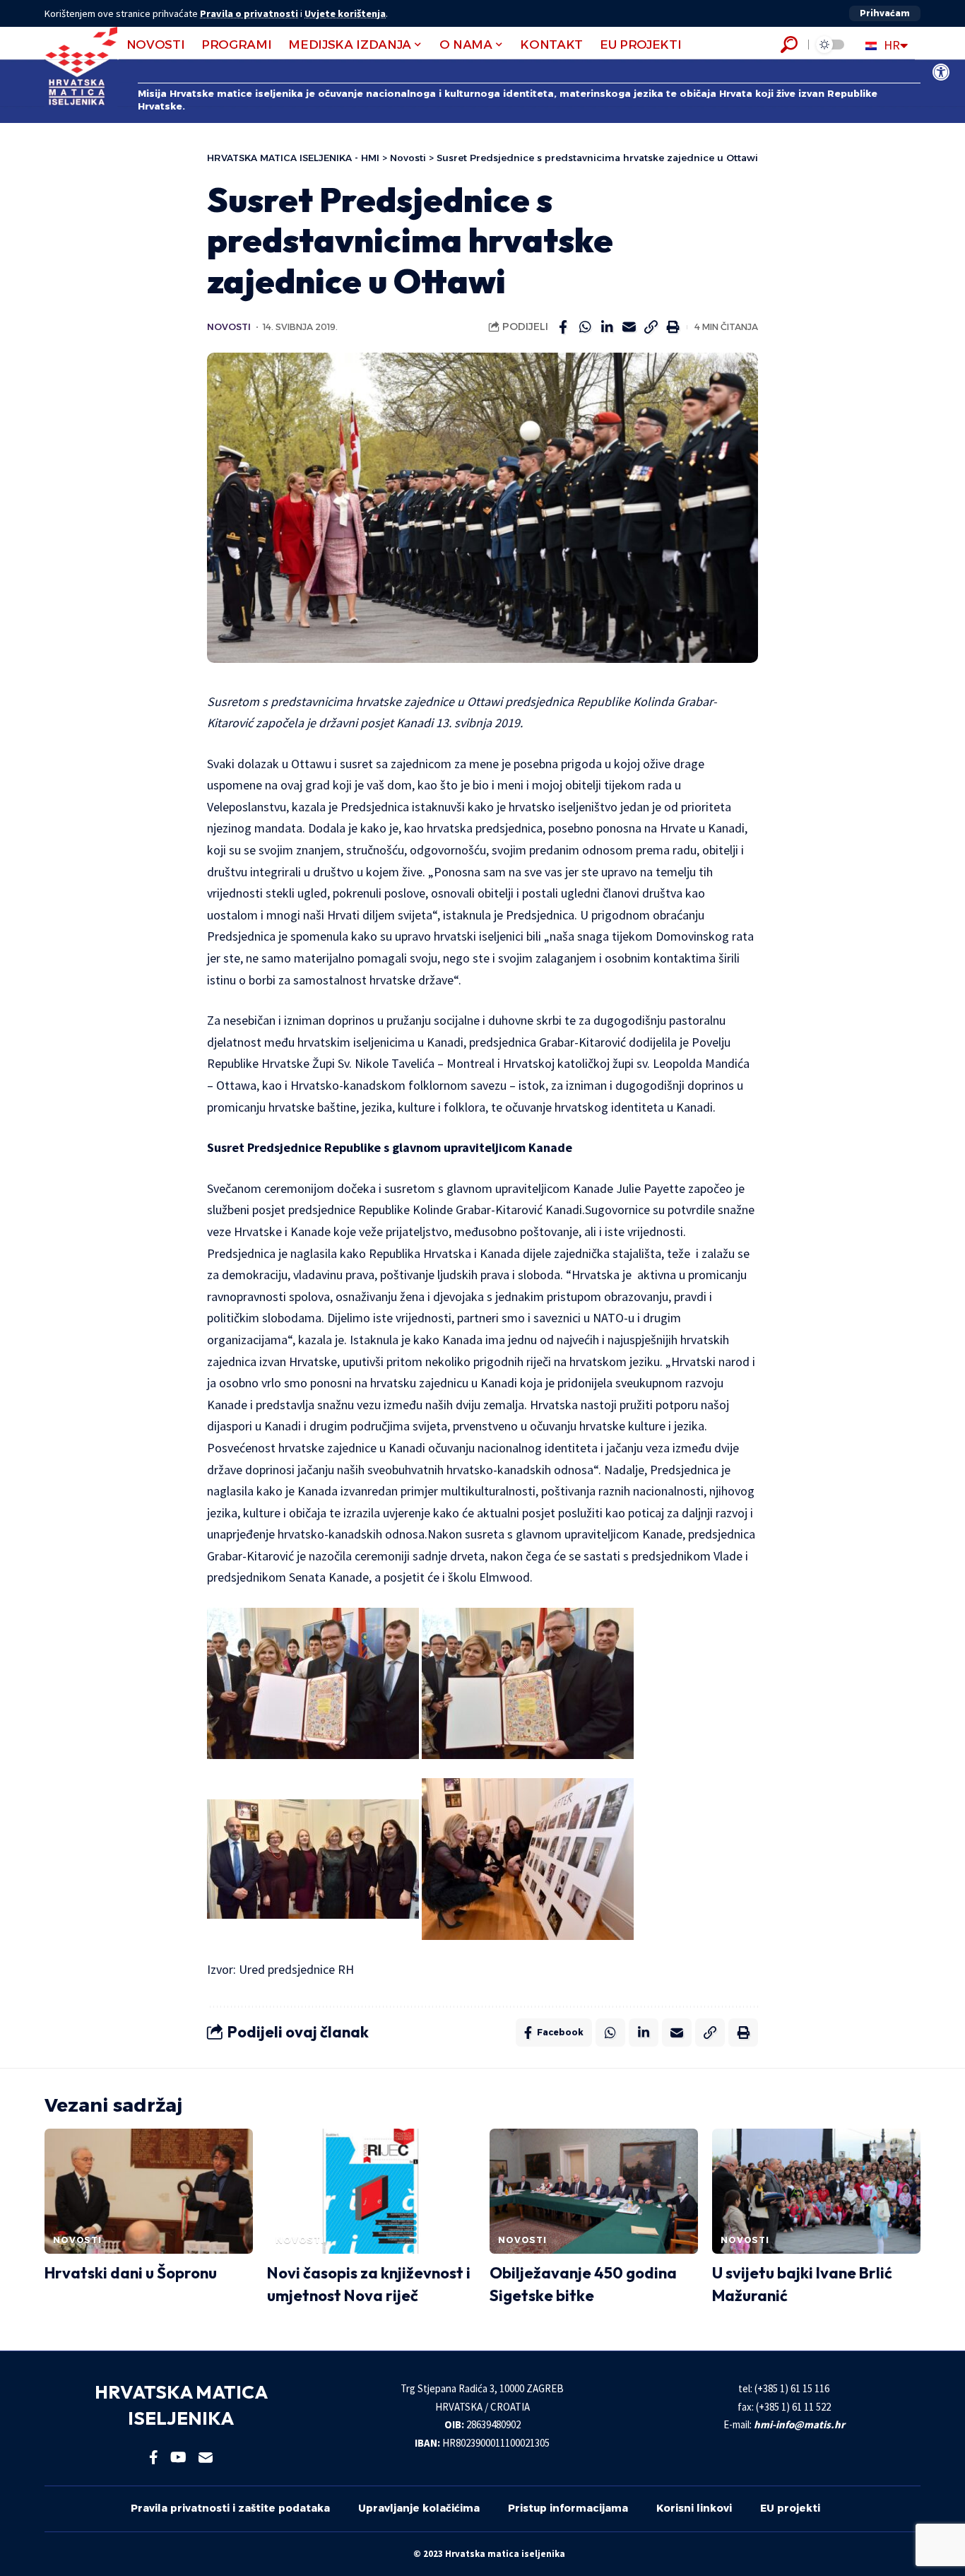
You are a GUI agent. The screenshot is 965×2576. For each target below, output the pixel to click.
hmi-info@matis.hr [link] (799, 2424)
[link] (941, 72)
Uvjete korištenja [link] (345, 13)
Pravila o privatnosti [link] (249, 13)
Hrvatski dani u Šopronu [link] (131, 2273)
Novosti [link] (229, 327)
